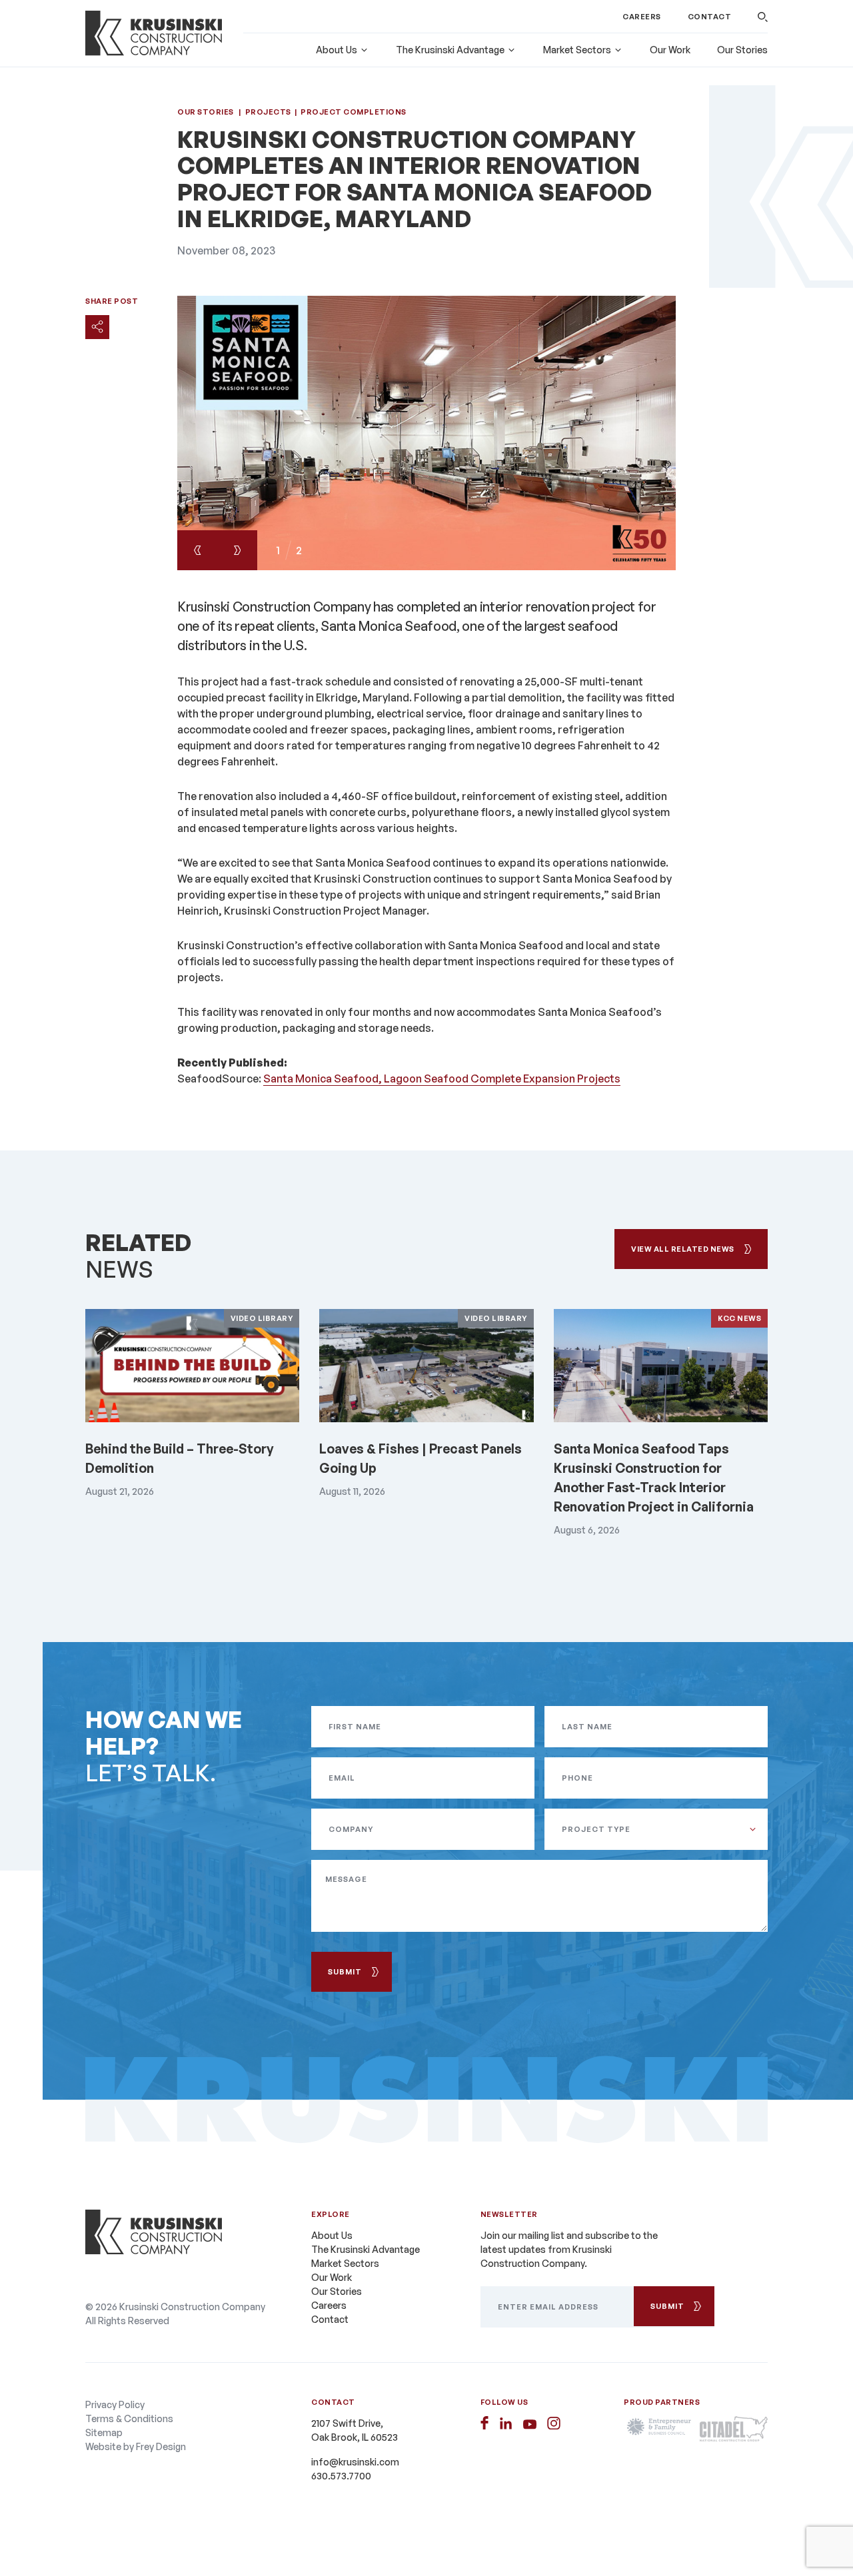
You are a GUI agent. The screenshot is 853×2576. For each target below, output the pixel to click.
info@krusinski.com (355, 2462)
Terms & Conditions (129, 2418)
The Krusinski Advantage (366, 2249)
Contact (710, 17)
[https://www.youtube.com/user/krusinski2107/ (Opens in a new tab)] (530, 2424)
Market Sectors (577, 50)
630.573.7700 (341, 2476)
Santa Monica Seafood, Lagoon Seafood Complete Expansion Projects (442, 1078)
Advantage (450, 50)
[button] (763, 17)
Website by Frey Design (136, 2446)
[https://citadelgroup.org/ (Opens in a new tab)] (734, 2429)
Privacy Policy (115, 2404)
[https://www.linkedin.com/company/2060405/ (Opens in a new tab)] (506, 2423)
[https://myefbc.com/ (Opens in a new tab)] (658, 2429)
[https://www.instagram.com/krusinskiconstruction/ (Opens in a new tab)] (554, 2423)
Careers (642, 17)
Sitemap (104, 2432)
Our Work (670, 50)
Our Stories (742, 50)
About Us (337, 50)
